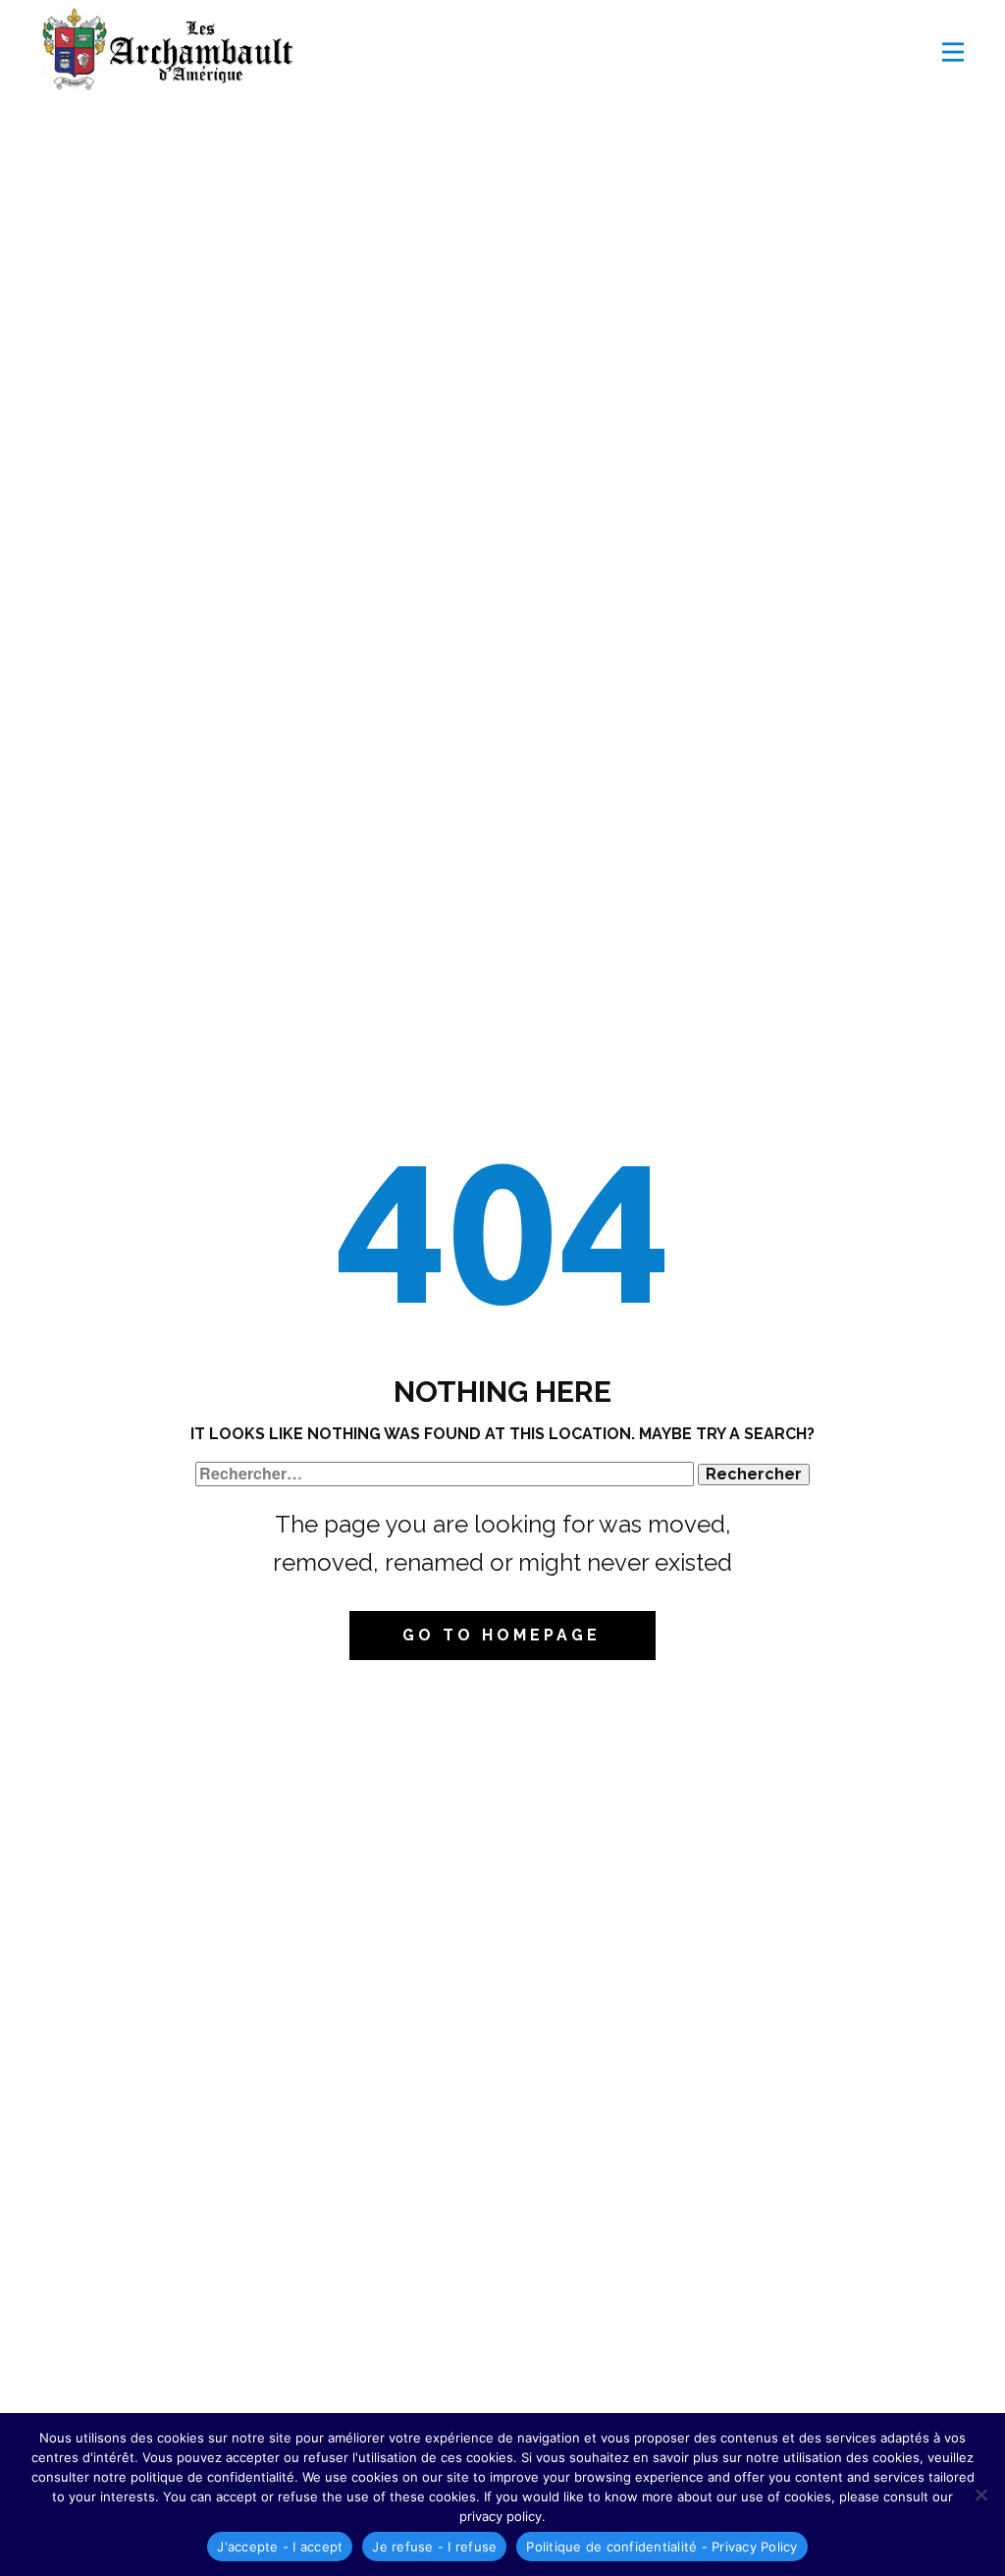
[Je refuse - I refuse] (980, 2495)
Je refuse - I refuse (434, 2547)
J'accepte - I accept (280, 2547)
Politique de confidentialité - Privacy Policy (661, 2547)
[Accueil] (174, 52)
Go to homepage (502, 1635)
